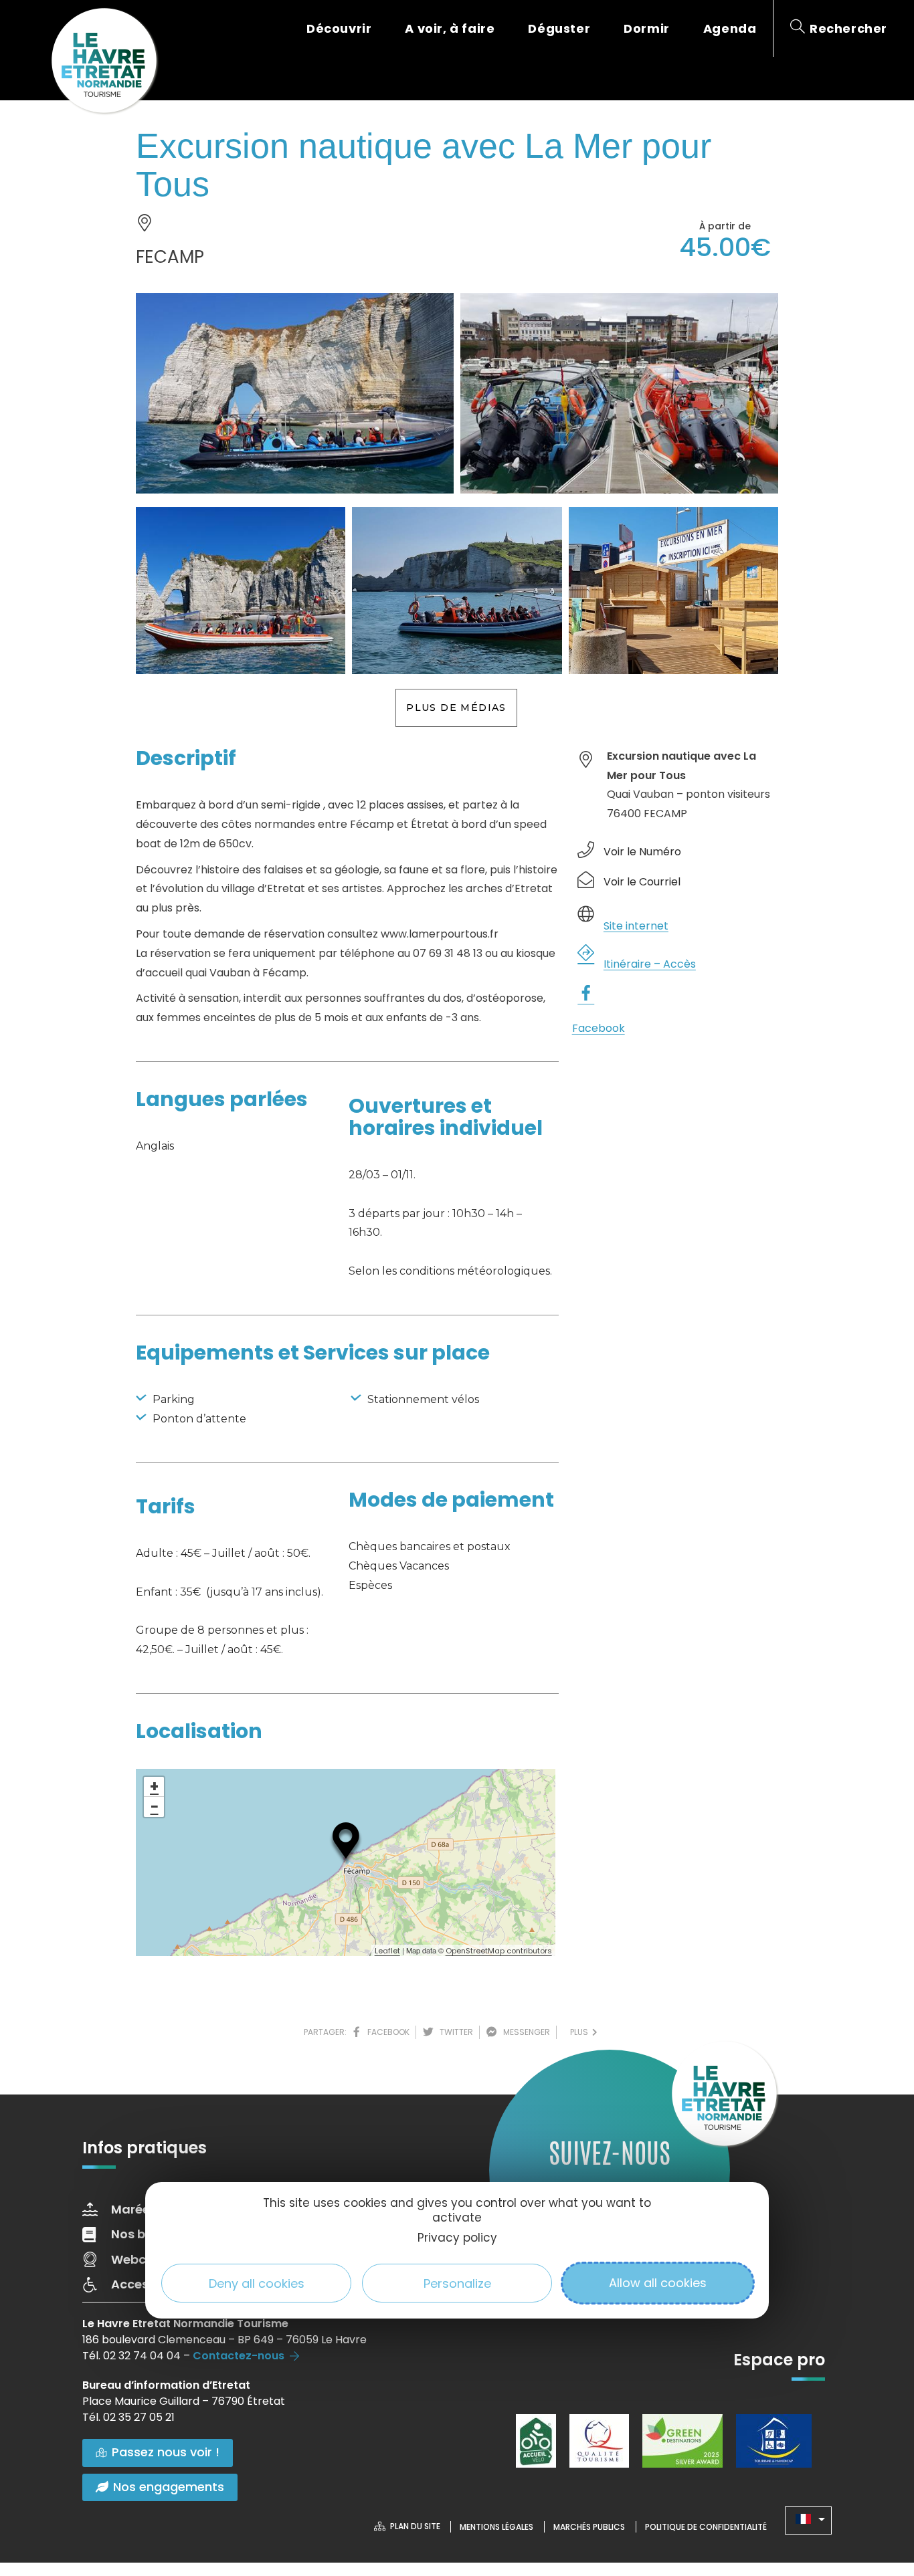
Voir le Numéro (642, 852)
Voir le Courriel (642, 882)
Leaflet (387, 1951)
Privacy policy (457, 2238)
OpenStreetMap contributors (499, 1951)
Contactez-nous (239, 2356)
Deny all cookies (257, 2283)
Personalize (457, 2283)
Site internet (636, 926)
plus (581, 2032)
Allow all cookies (658, 2283)
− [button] (155, 1807)
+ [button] (154, 1787)
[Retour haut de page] (877, 2492)
